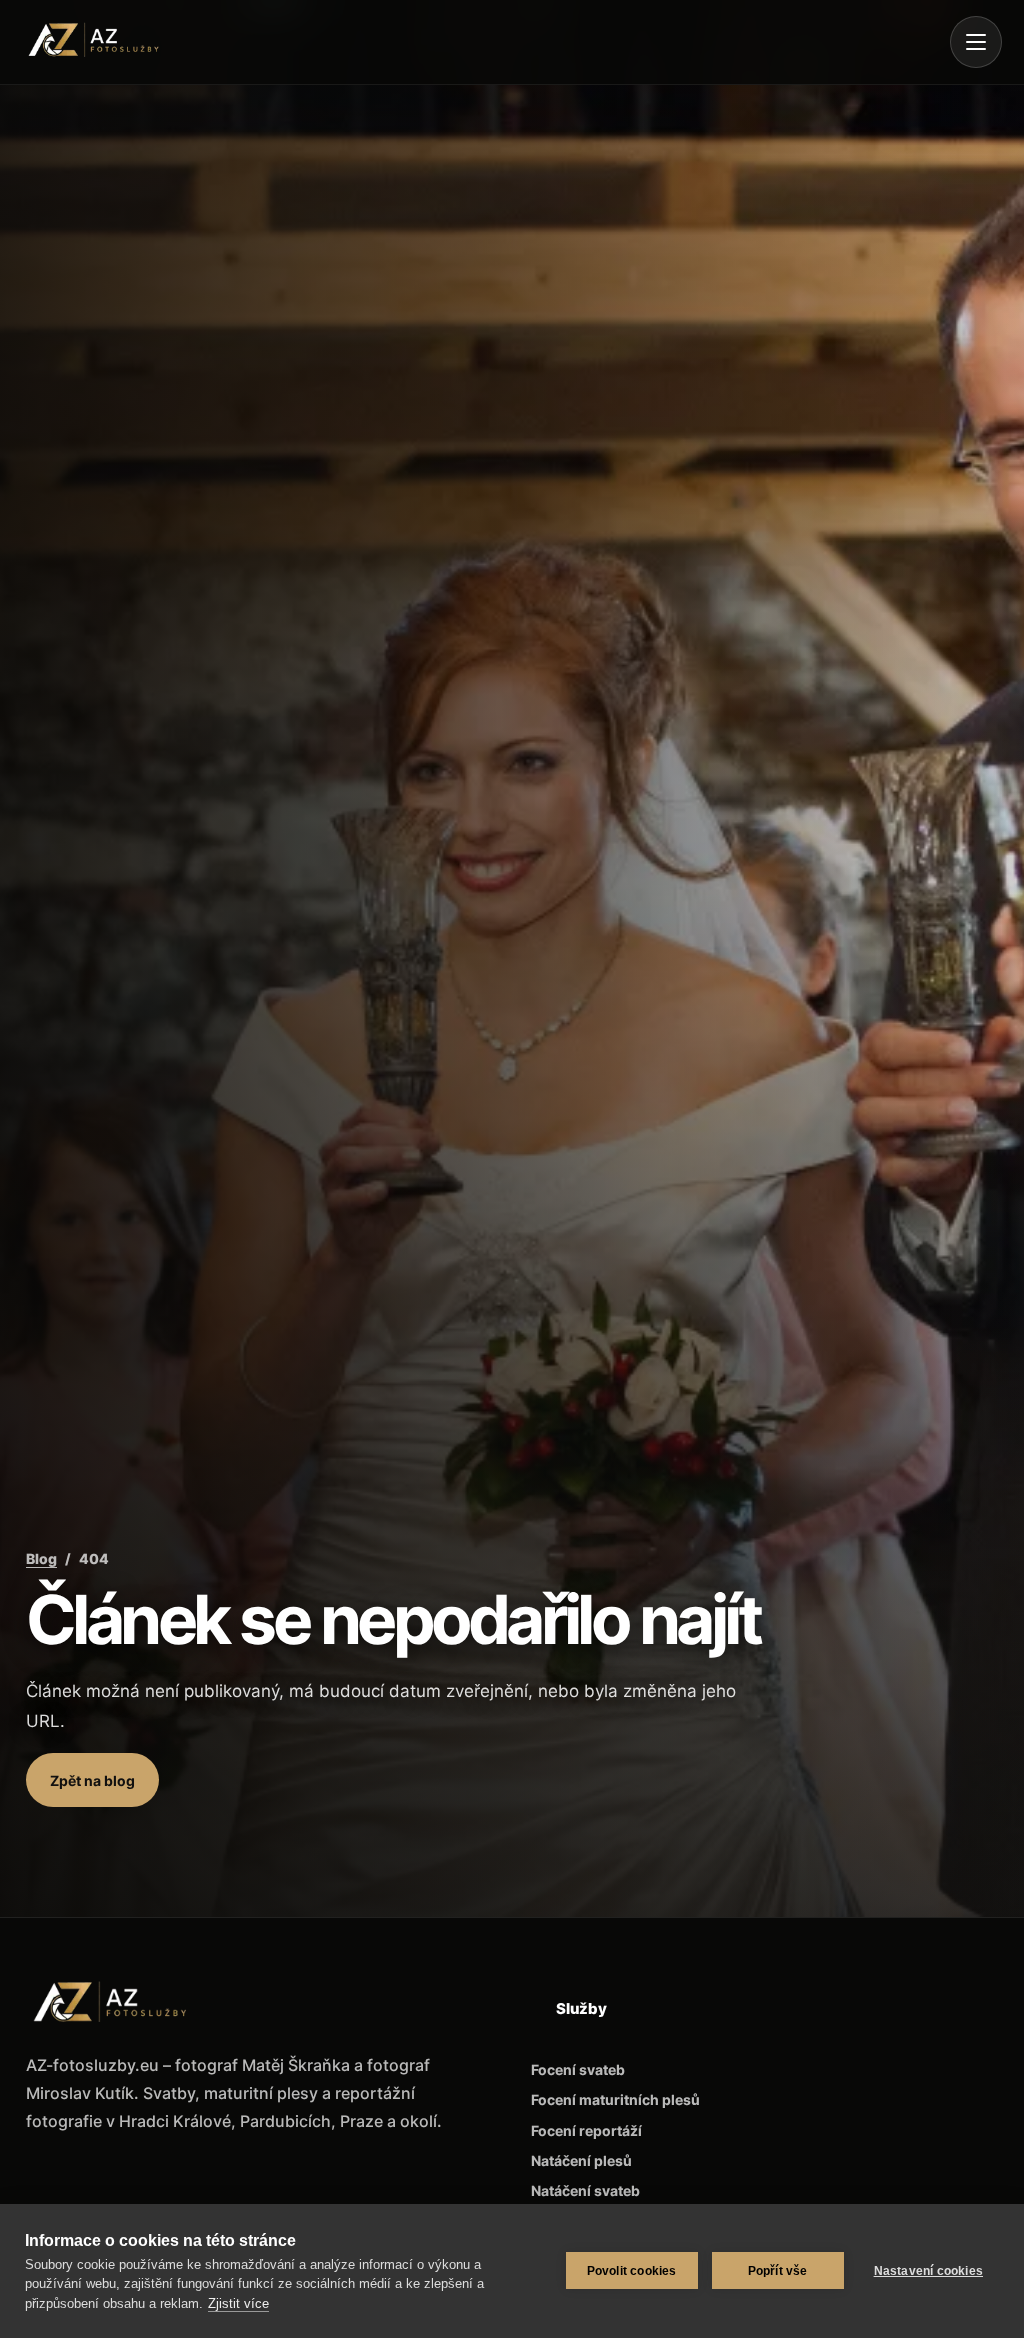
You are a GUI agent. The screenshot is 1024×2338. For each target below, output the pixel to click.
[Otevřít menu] (976, 42)
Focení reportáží (586, 2130)
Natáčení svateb (585, 2190)
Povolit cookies (632, 2271)
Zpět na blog (92, 1780)
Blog (41, 1558)
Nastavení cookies (928, 2271)
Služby (581, 2008)
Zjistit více (238, 2303)
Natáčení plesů (581, 2160)
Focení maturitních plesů (615, 2099)
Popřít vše (778, 2271)
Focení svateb (578, 2069)
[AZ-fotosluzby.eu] (102, 42)
